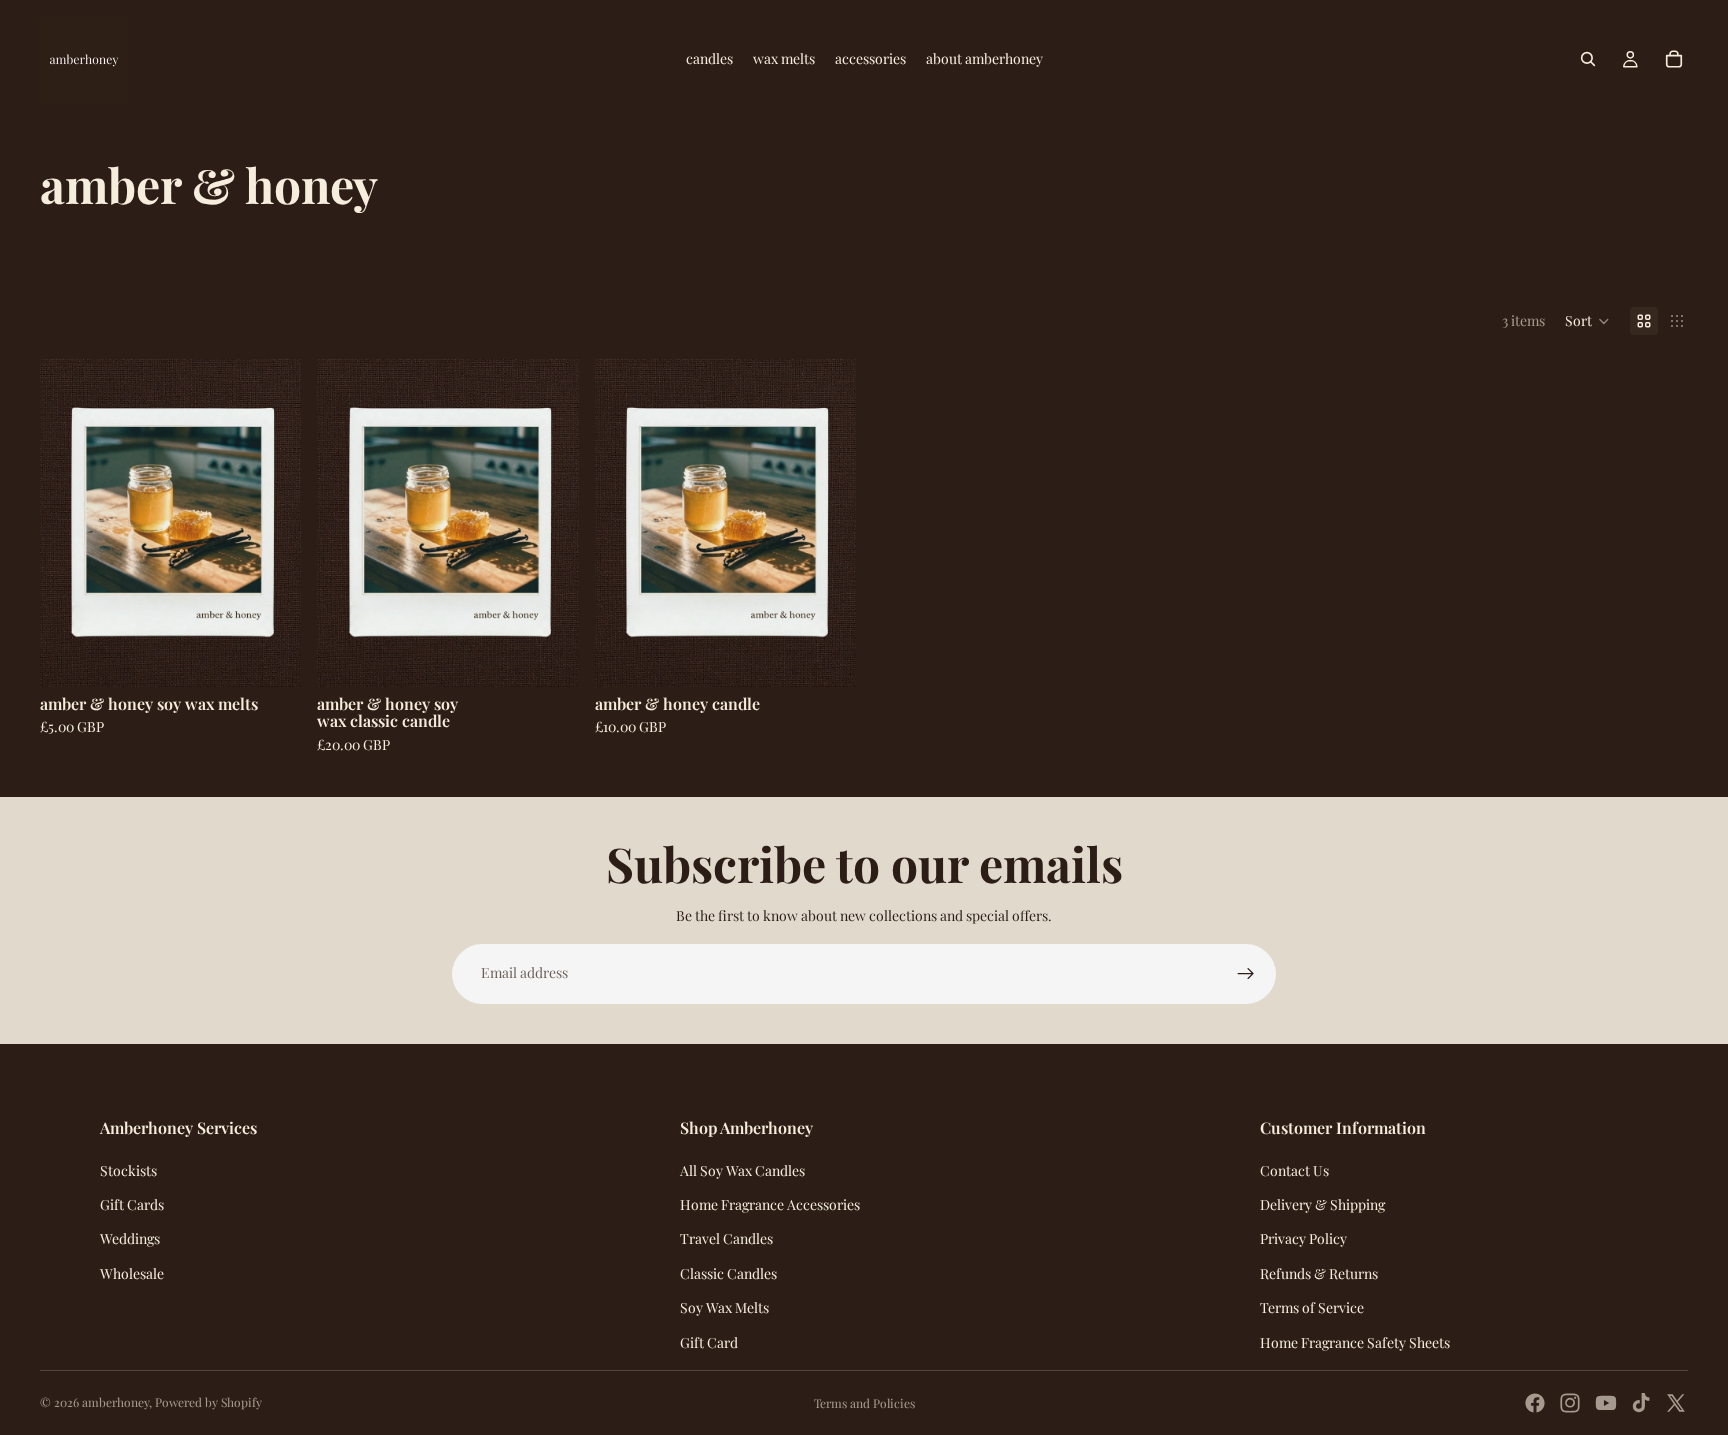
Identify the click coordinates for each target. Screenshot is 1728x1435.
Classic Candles (728, 1273)
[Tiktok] (1641, 1403)
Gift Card (709, 1342)
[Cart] (1674, 59)
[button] (1587, 321)
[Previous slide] (70, 523)
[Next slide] (271, 523)
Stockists (128, 1170)
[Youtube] (1606, 1403)
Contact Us (1294, 1170)
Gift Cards (132, 1204)
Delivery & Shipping (1322, 1204)
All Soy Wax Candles (742, 1170)
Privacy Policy (1303, 1238)
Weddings (130, 1238)
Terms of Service (1312, 1307)
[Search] (1588, 59)
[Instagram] (1570, 1403)
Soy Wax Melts (724, 1307)
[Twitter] (1676, 1403)
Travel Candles (726, 1238)
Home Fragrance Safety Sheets (1355, 1342)
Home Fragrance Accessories (770, 1204)
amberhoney (115, 1402)
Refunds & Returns (1319, 1273)
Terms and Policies (864, 1403)
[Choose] (825, 656)
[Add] (271, 656)
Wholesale (132, 1273)
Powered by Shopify (208, 1402)
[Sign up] (1246, 974)
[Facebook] (1535, 1403)
